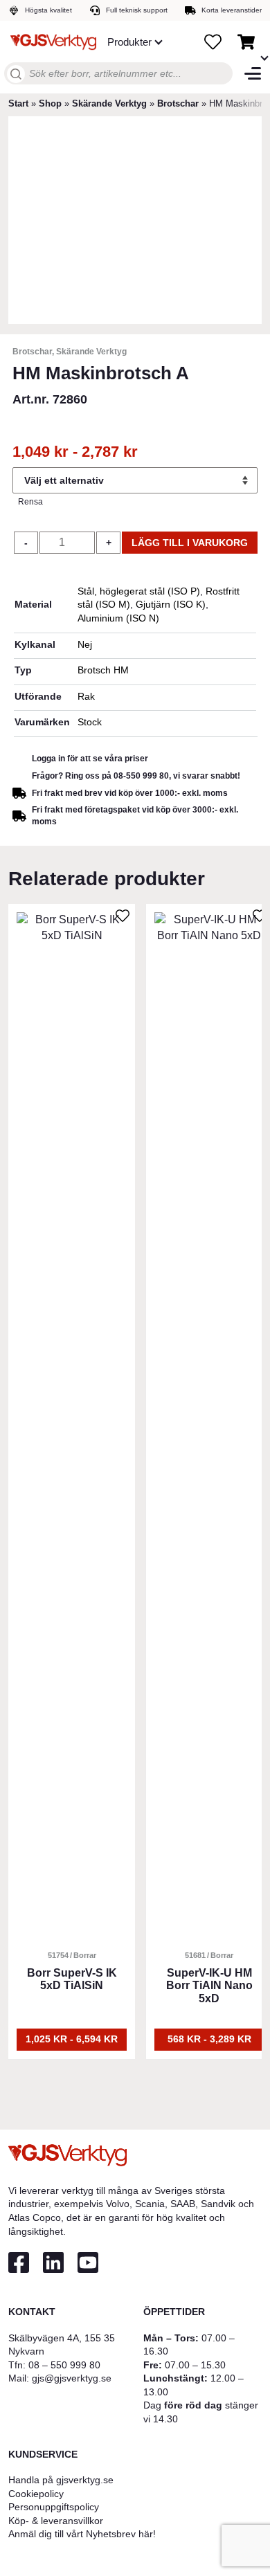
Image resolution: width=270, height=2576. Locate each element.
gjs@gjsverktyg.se (72, 2378)
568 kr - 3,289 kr (209, 2039)
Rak (86, 696)
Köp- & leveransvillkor (56, 2521)
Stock (90, 722)
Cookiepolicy (36, 2494)
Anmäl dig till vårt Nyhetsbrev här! (82, 2534)
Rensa (30, 502)
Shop (50, 103)
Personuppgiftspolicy (54, 2507)
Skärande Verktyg (109, 103)
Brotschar (178, 103)
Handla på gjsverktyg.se (61, 2480)
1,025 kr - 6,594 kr (72, 2039)
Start (18, 103)
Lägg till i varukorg (190, 543)
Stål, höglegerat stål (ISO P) (139, 591)
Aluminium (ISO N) (118, 618)
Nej (85, 644)
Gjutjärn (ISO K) (171, 604)
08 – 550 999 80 (64, 2365)
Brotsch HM (103, 670)
